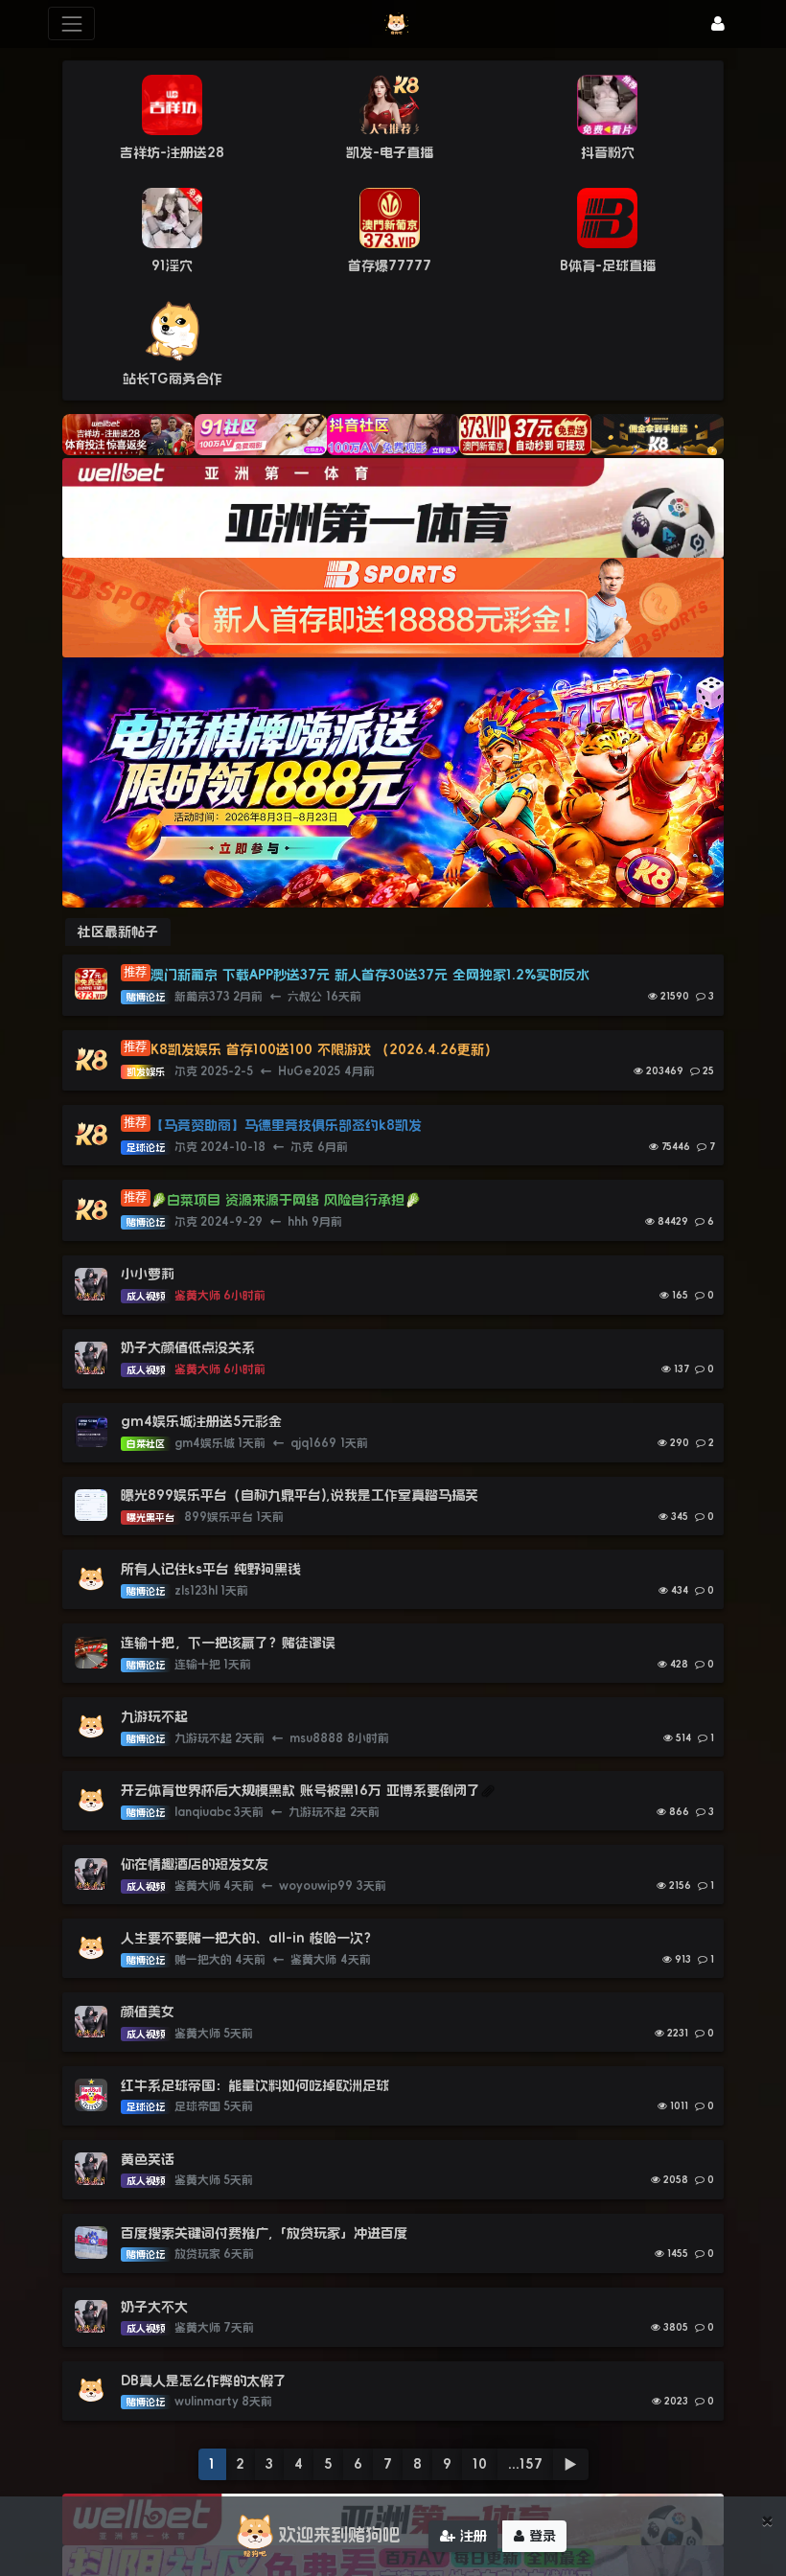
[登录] (718, 23)
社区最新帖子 (118, 931)
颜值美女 (148, 2012)
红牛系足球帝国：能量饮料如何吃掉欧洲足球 (255, 2085)
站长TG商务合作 (173, 379)
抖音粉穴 (608, 152)
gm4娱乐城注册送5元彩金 (201, 1421)
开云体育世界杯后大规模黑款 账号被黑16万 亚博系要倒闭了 (301, 1790)
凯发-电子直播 (390, 152)
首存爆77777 (390, 265)
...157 (525, 2464)
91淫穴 (172, 265)
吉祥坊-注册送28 (172, 152)
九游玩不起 (154, 1716)
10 (480, 2464)
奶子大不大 (154, 2307)
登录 (540, 2536)
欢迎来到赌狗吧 (339, 2535)
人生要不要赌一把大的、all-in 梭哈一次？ (249, 1938)
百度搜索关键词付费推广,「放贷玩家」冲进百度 (264, 2233)
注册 (471, 2536)
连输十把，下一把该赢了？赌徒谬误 (228, 1643)
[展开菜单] (71, 23)
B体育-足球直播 (608, 265)
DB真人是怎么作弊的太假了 (204, 2380)
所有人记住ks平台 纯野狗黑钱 (211, 1569)
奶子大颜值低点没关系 (188, 1347)
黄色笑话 (148, 2159)
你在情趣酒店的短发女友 (195, 1864)
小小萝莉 (148, 1274)
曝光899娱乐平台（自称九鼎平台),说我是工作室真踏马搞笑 (300, 1495)
